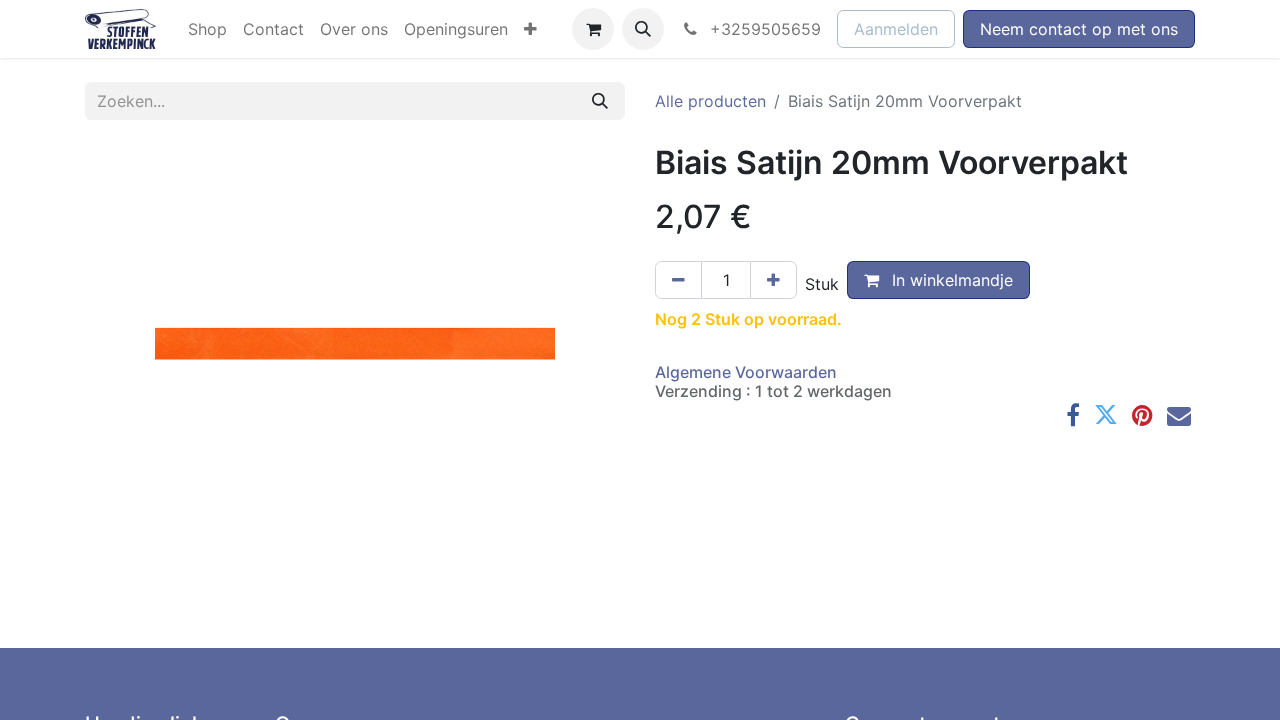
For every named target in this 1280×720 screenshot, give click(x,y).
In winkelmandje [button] (950, 280)
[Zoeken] (600, 101)
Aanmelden (896, 29)
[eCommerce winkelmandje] (593, 29)
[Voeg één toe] (773, 280)
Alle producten (710, 101)
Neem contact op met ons (1079, 29)
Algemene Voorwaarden (746, 372)
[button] (643, 29)
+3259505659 (763, 29)
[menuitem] (207, 29)
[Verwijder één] (678, 280)
